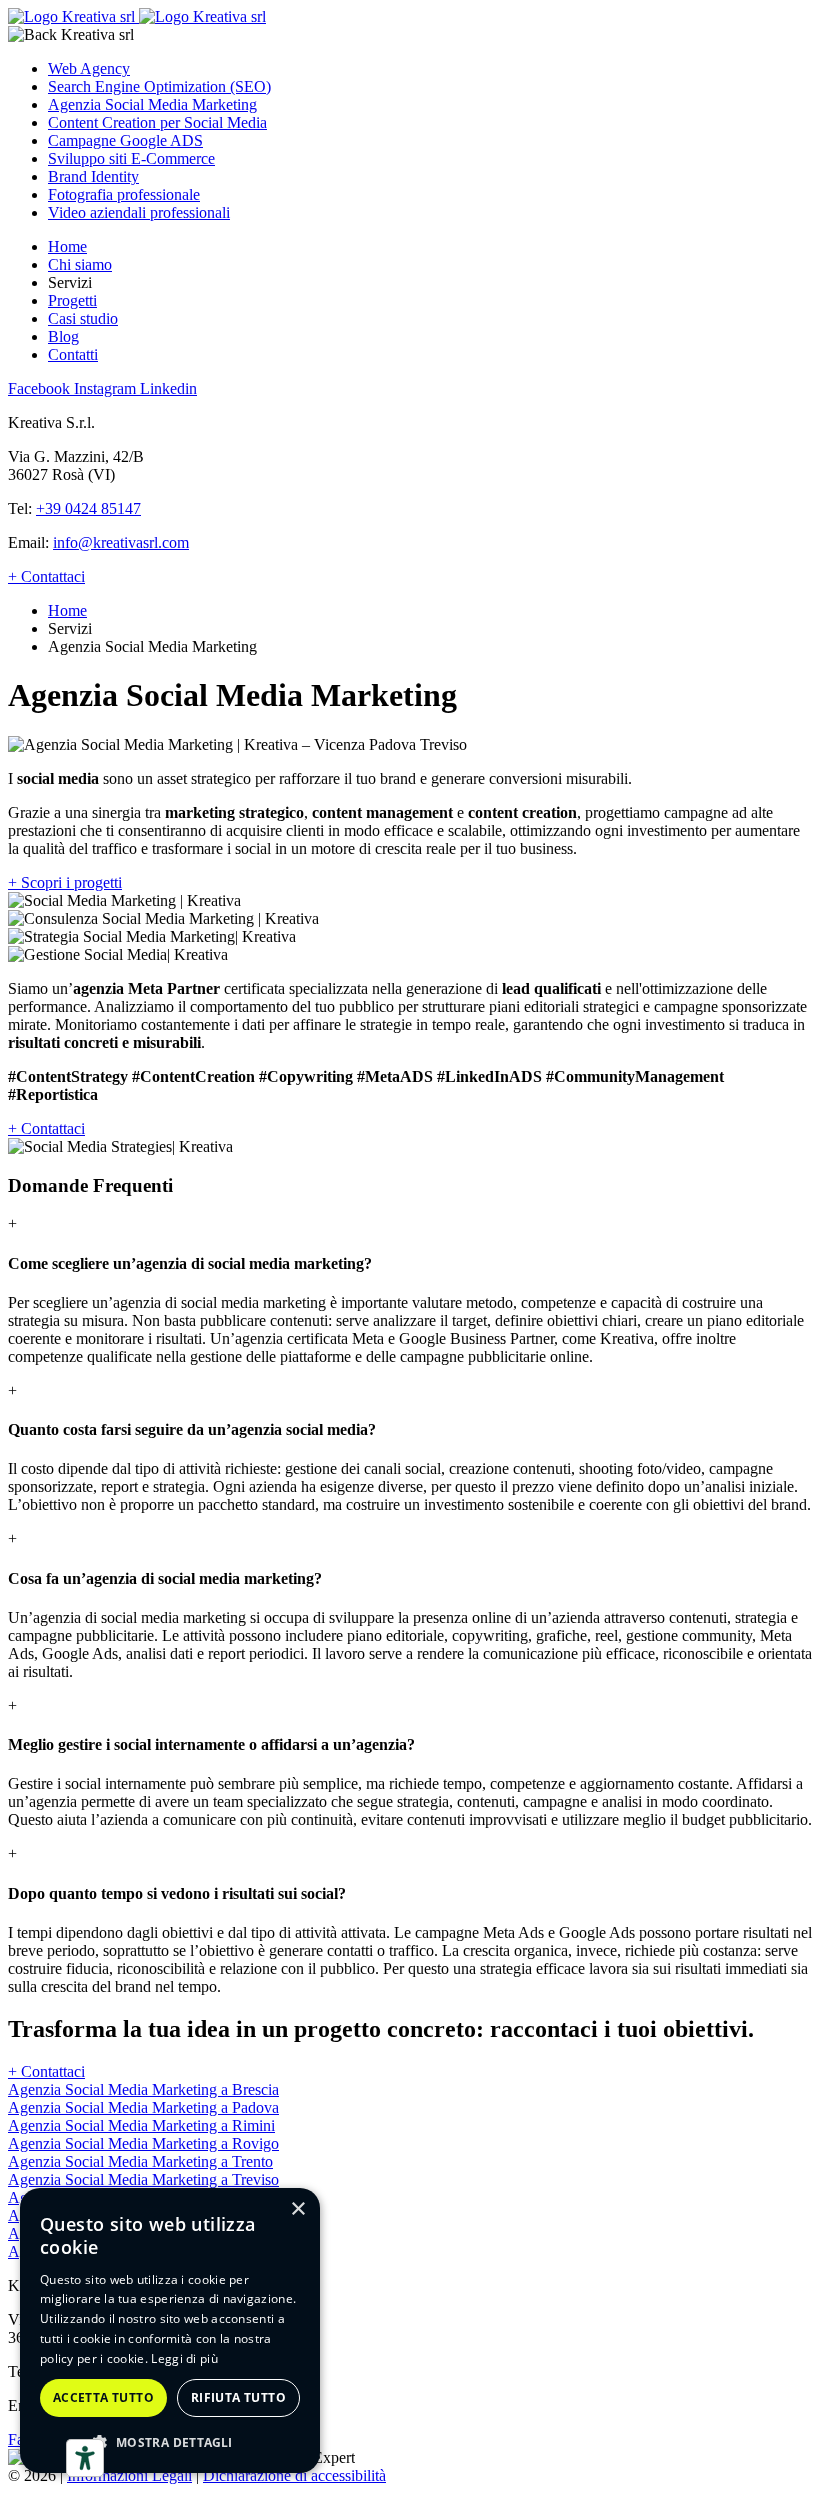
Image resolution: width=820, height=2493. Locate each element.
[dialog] (170, 2330)
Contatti (73, 354)
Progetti (72, 300)
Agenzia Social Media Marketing (152, 104)
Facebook (41, 388)
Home (67, 246)
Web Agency (89, 68)
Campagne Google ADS (125, 140)
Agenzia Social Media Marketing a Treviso (143, 2179)
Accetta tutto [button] (103, 2397)
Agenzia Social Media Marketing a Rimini (141, 2125)
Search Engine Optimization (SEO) (159, 86)
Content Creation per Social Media (157, 122)
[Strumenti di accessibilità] (85, 2458)
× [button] (297, 2209)
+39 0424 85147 (88, 508)
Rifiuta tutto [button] (238, 2397)
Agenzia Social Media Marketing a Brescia (143, 2089)
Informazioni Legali (129, 2475)
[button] (170, 2441)
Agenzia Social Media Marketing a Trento (140, 2161)
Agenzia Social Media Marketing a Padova (143, 2107)
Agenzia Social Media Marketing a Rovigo (143, 2143)
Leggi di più (184, 2358)
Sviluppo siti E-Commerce (131, 158)
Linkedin (168, 388)
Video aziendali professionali (139, 212)
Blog (63, 336)
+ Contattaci (46, 576)
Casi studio (83, 318)
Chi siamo (80, 264)
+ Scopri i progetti (65, 882)
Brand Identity (93, 176)
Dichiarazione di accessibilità (294, 2475)
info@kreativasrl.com (121, 542)
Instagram (107, 388)
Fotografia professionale (124, 194)
